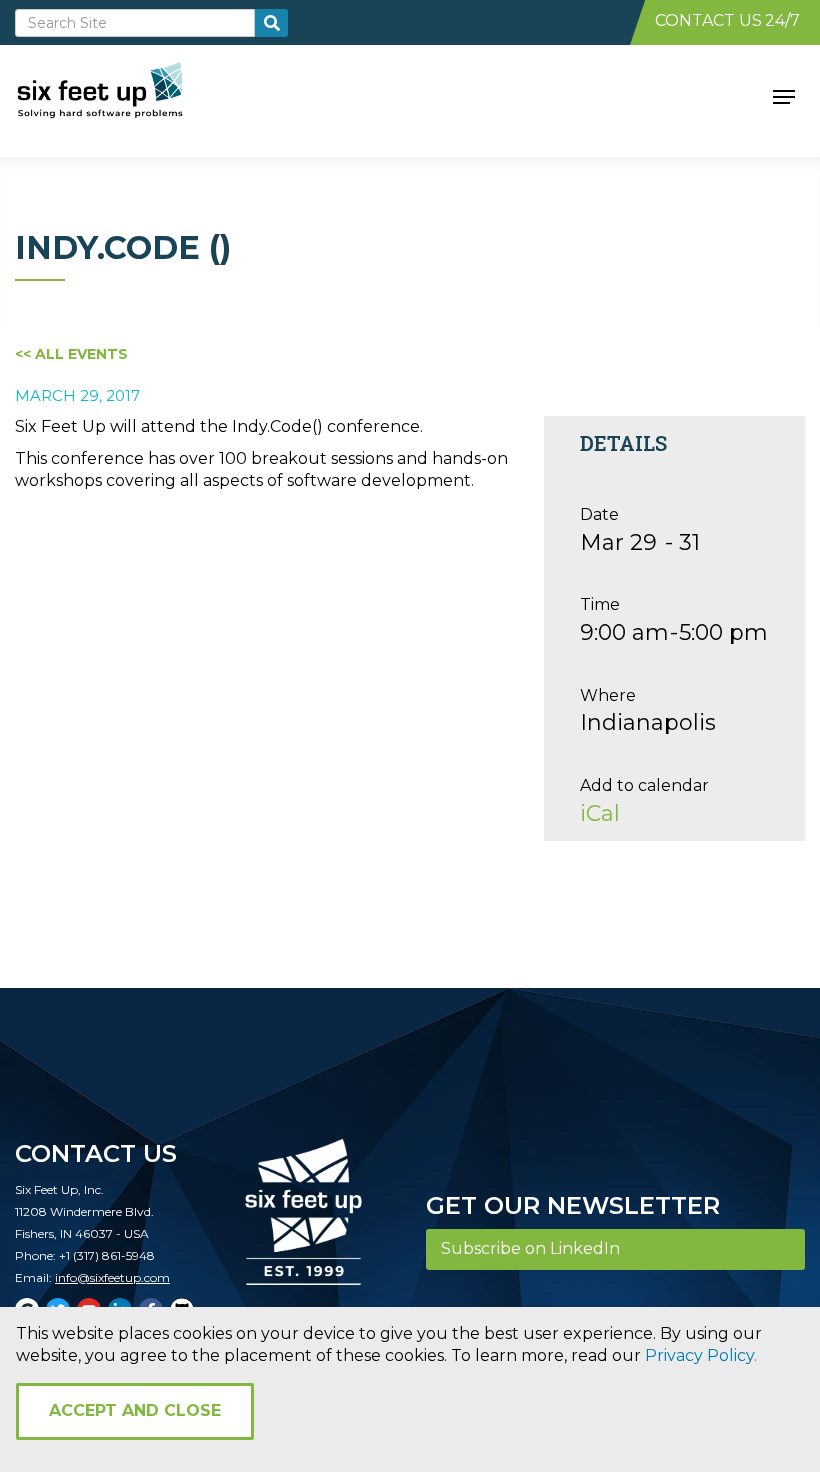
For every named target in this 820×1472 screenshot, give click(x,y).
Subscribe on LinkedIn (530, 1248)
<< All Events (71, 354)
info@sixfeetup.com (112, 1277)
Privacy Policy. (701, 1355)
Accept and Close (135, 1410)
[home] (122, 95)
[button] (784, 95)
